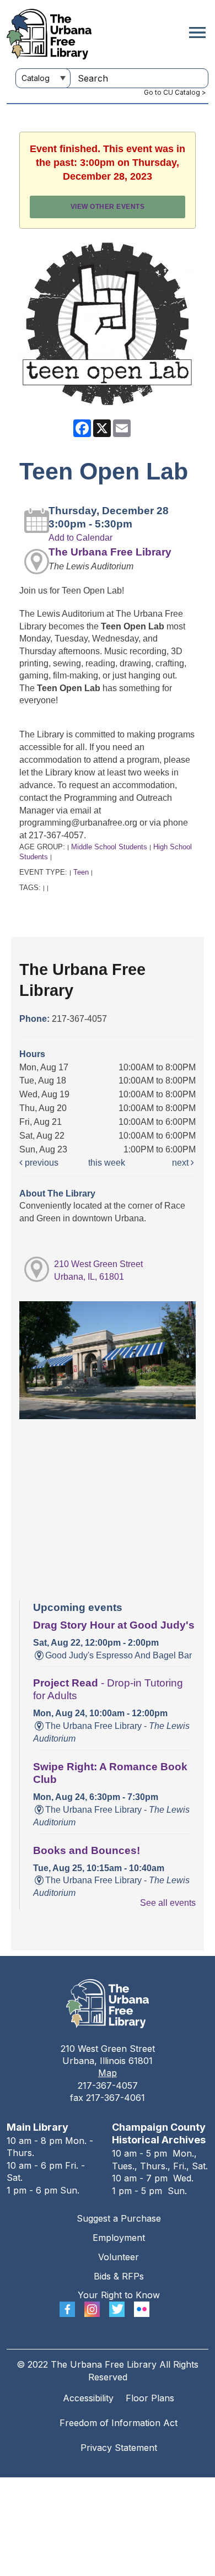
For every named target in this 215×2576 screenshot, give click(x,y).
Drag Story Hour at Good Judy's (114, 1625)
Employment (119, 2238)
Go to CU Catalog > (175, 92)
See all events (168, 1903)
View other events (108, 207)
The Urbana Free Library (110, 552)
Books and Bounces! (87, 1850)
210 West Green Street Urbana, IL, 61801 (98, 1270)
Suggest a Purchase (119, 2218)
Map (108, 2073)
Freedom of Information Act (119, 2423)
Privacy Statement (119, 2448)
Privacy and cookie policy (63, 2488)
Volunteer (119, 2257)
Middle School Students (109, 847)
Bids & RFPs (119, 2276)
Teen (81, 872)
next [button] (181, 1163)
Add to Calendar (80, 538)
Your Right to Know (119, 2295)
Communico (175, 2488)
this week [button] (107, 1163)
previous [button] (41, 1163)
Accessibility (88, 2398)
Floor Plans (150, 2398)
